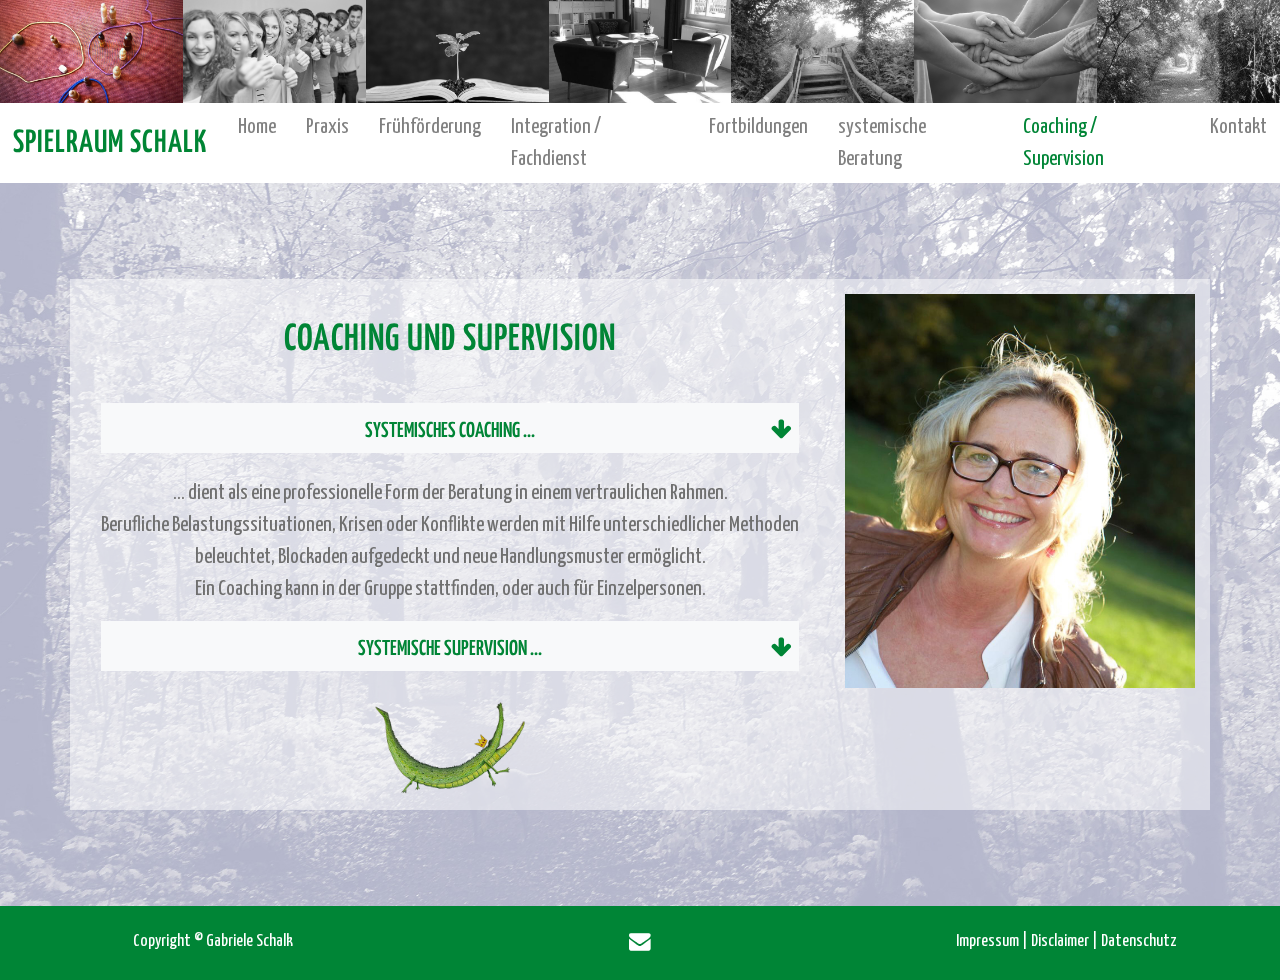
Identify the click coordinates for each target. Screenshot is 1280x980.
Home (257, 127)
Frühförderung (430, 127)
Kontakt (1238, 127)
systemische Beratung (882, 143)
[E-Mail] (640, 943)
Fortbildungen (758, 127)
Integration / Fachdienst (556, 143)
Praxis (327, 127)
